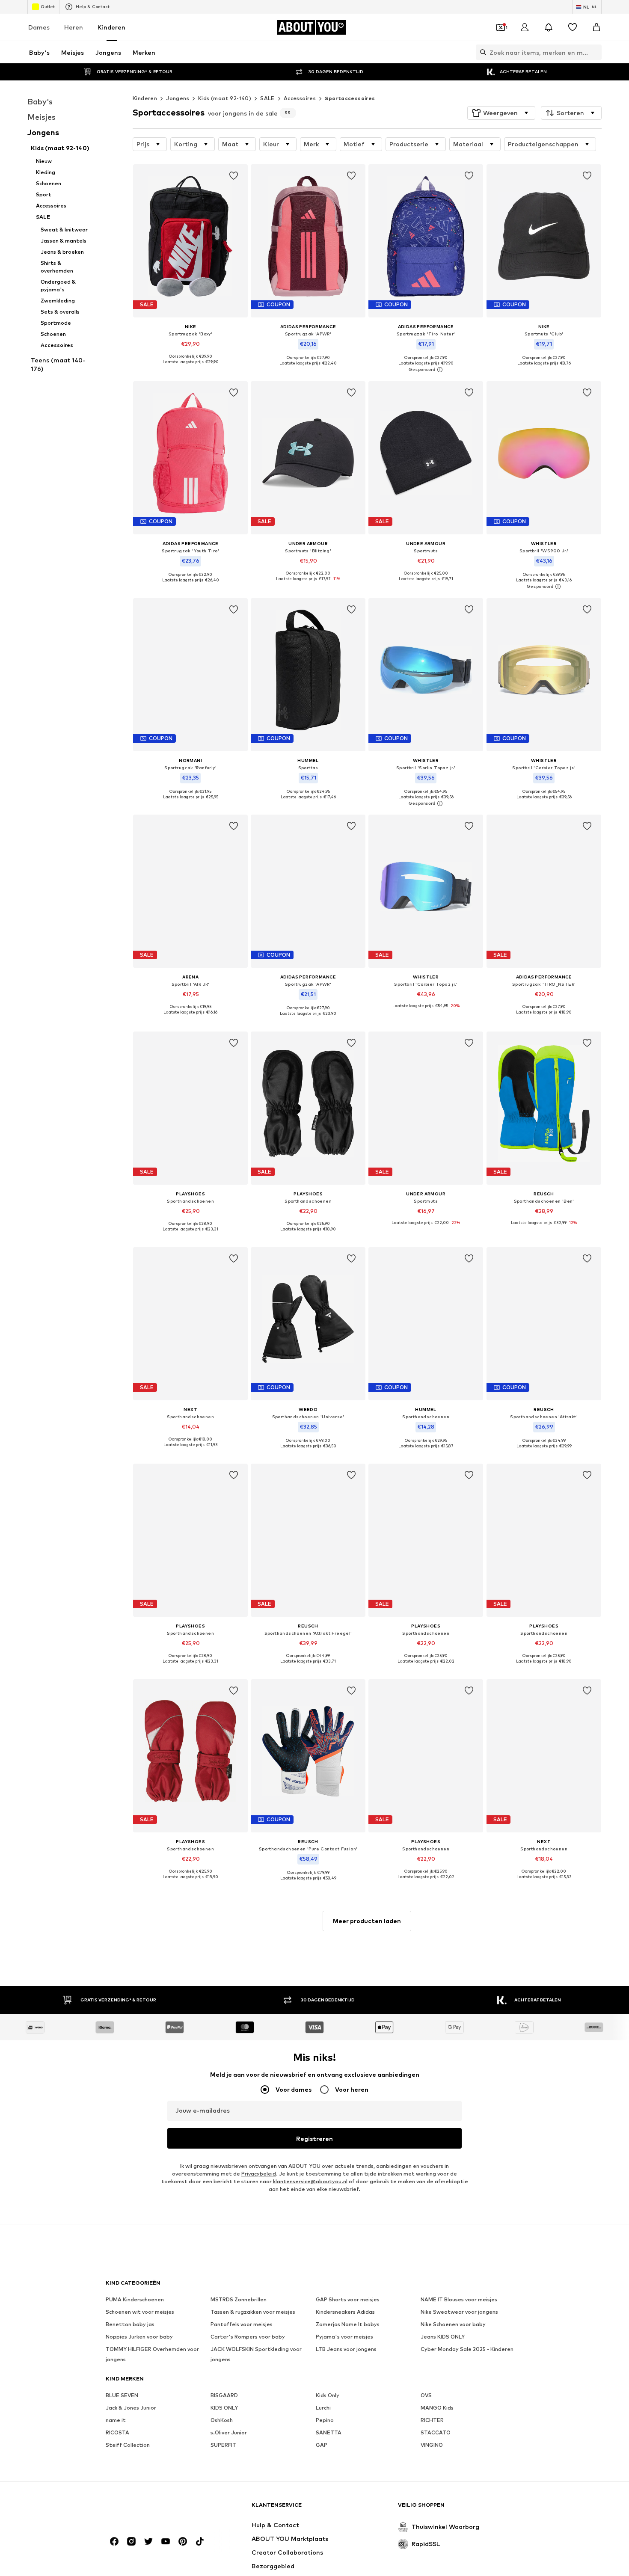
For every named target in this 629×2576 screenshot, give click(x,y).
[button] (501, 113)
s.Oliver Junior (229, 2432)
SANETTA (329, 2432)
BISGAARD (224, 2395)
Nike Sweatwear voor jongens (459, 2312)
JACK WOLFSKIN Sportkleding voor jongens (256, 2354)
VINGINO (432, 2445)
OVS (426, 2395)
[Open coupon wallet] (501, 27)
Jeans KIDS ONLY (443, 2337)
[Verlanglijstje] (573, 27)
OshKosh (222, 2420)
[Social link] (114, 2541)
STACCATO (436, 2432)
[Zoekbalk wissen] (595, 52)
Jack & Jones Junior (131, 2408)
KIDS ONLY (224, 2408)
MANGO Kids (437, 2408)
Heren (74, 27)
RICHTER (432, 2420)
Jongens (178, 98)
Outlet (48, 6)
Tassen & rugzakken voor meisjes (253, 2312)
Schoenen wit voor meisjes (140, 2312)
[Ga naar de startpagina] (152, 2509)
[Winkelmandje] (596, 27)
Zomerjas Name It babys (348, 2324)
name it (116, 2420)
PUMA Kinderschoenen (135, 2299)
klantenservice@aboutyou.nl (310, 2181)
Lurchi (323, 2408)
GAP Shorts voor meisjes (348, 2299)
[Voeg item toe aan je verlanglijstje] (234, 176)
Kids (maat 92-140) (225, 98)
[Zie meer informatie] (190, 368)
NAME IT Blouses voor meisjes (459, 2299)
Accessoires (300, 98)
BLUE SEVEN (122, 2395)
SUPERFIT (223, 2445)
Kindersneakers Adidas (345, 2312)
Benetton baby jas (130, 2324)
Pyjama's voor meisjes (344, 2337)
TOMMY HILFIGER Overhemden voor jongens (152, 2354)
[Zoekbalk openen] (481, 52)
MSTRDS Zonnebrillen (239, 2299)
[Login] (525, 27)
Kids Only (328, 2395)
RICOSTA (117, 2432)
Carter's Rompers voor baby (248, 2337)
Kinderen (111, 27)
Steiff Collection (128, 2445)
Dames (39, 27)
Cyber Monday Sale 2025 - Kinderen (467, 2349)
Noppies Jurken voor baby (139, 2337)
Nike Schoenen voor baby (453, 2324)
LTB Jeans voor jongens (346, 2349)
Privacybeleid (259, 2174)
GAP (322, 2445)
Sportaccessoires (350, 98)
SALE (267, 98)
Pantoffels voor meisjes (242, 2324)
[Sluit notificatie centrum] (549, 27)
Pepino (325, 2420)
